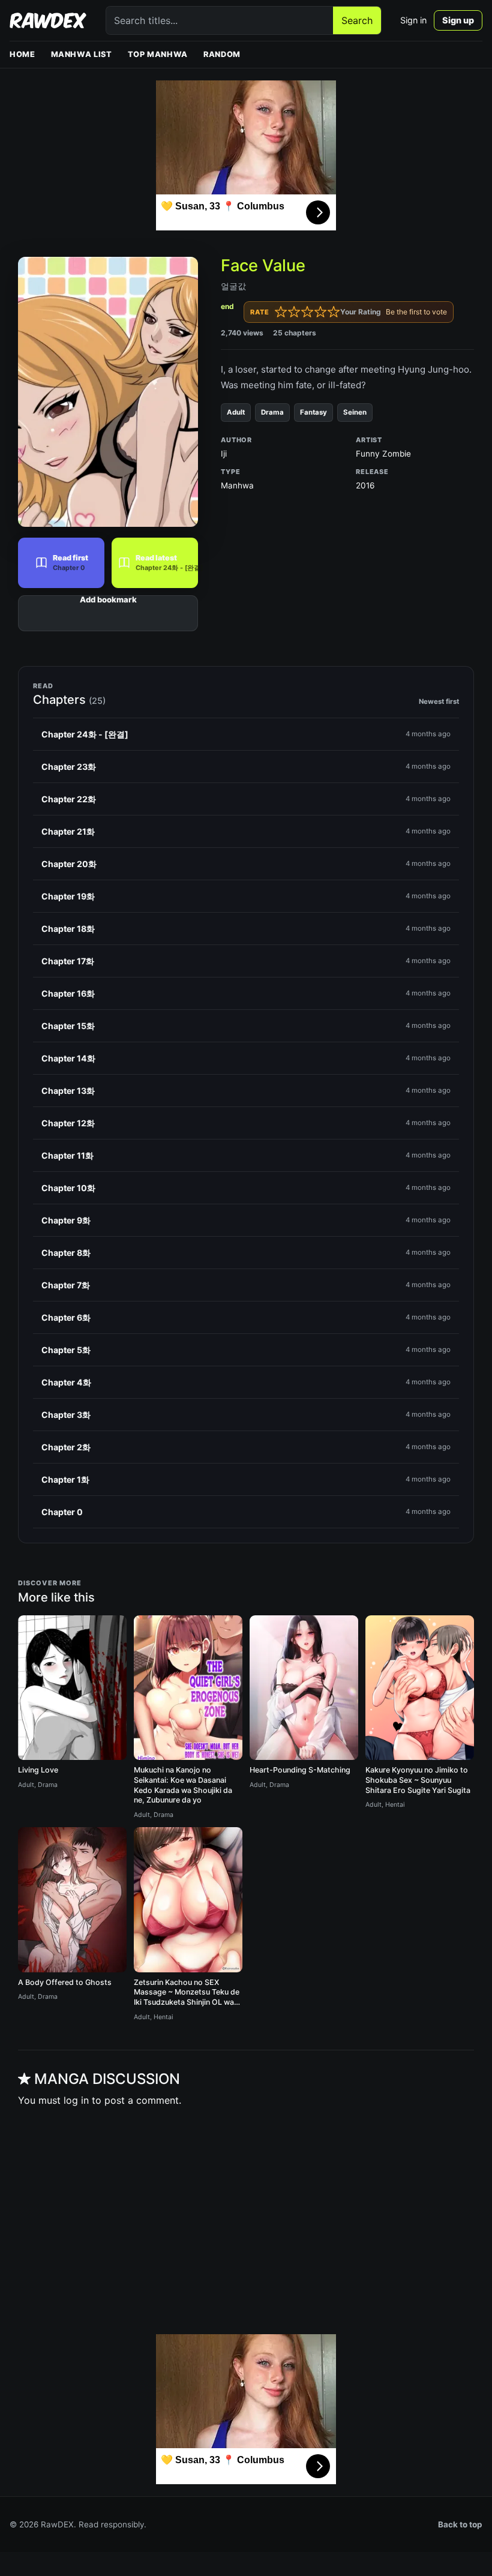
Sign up (458, 20)
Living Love (38, 1770)
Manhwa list (82, 54)
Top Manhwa (158, 54)
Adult (236, 412)
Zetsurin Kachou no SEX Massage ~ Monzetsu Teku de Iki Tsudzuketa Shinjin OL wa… (187, 1992)
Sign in (413, 20)
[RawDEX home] (48, 20)
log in (76, 2100)
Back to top (460, 2524)
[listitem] (246, 734)
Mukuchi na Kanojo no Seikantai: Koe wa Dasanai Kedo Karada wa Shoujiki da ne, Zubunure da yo (183, 1785)
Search (357, 20)
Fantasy (313, 412)
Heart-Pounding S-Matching (300, 1770)
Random (222, 54)
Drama (272, 412)
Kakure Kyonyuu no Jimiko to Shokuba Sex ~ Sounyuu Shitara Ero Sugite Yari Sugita (418, 1780)
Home (22, 54)
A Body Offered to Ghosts (65, 1982)
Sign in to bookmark (108, 613)
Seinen (355, 412)
